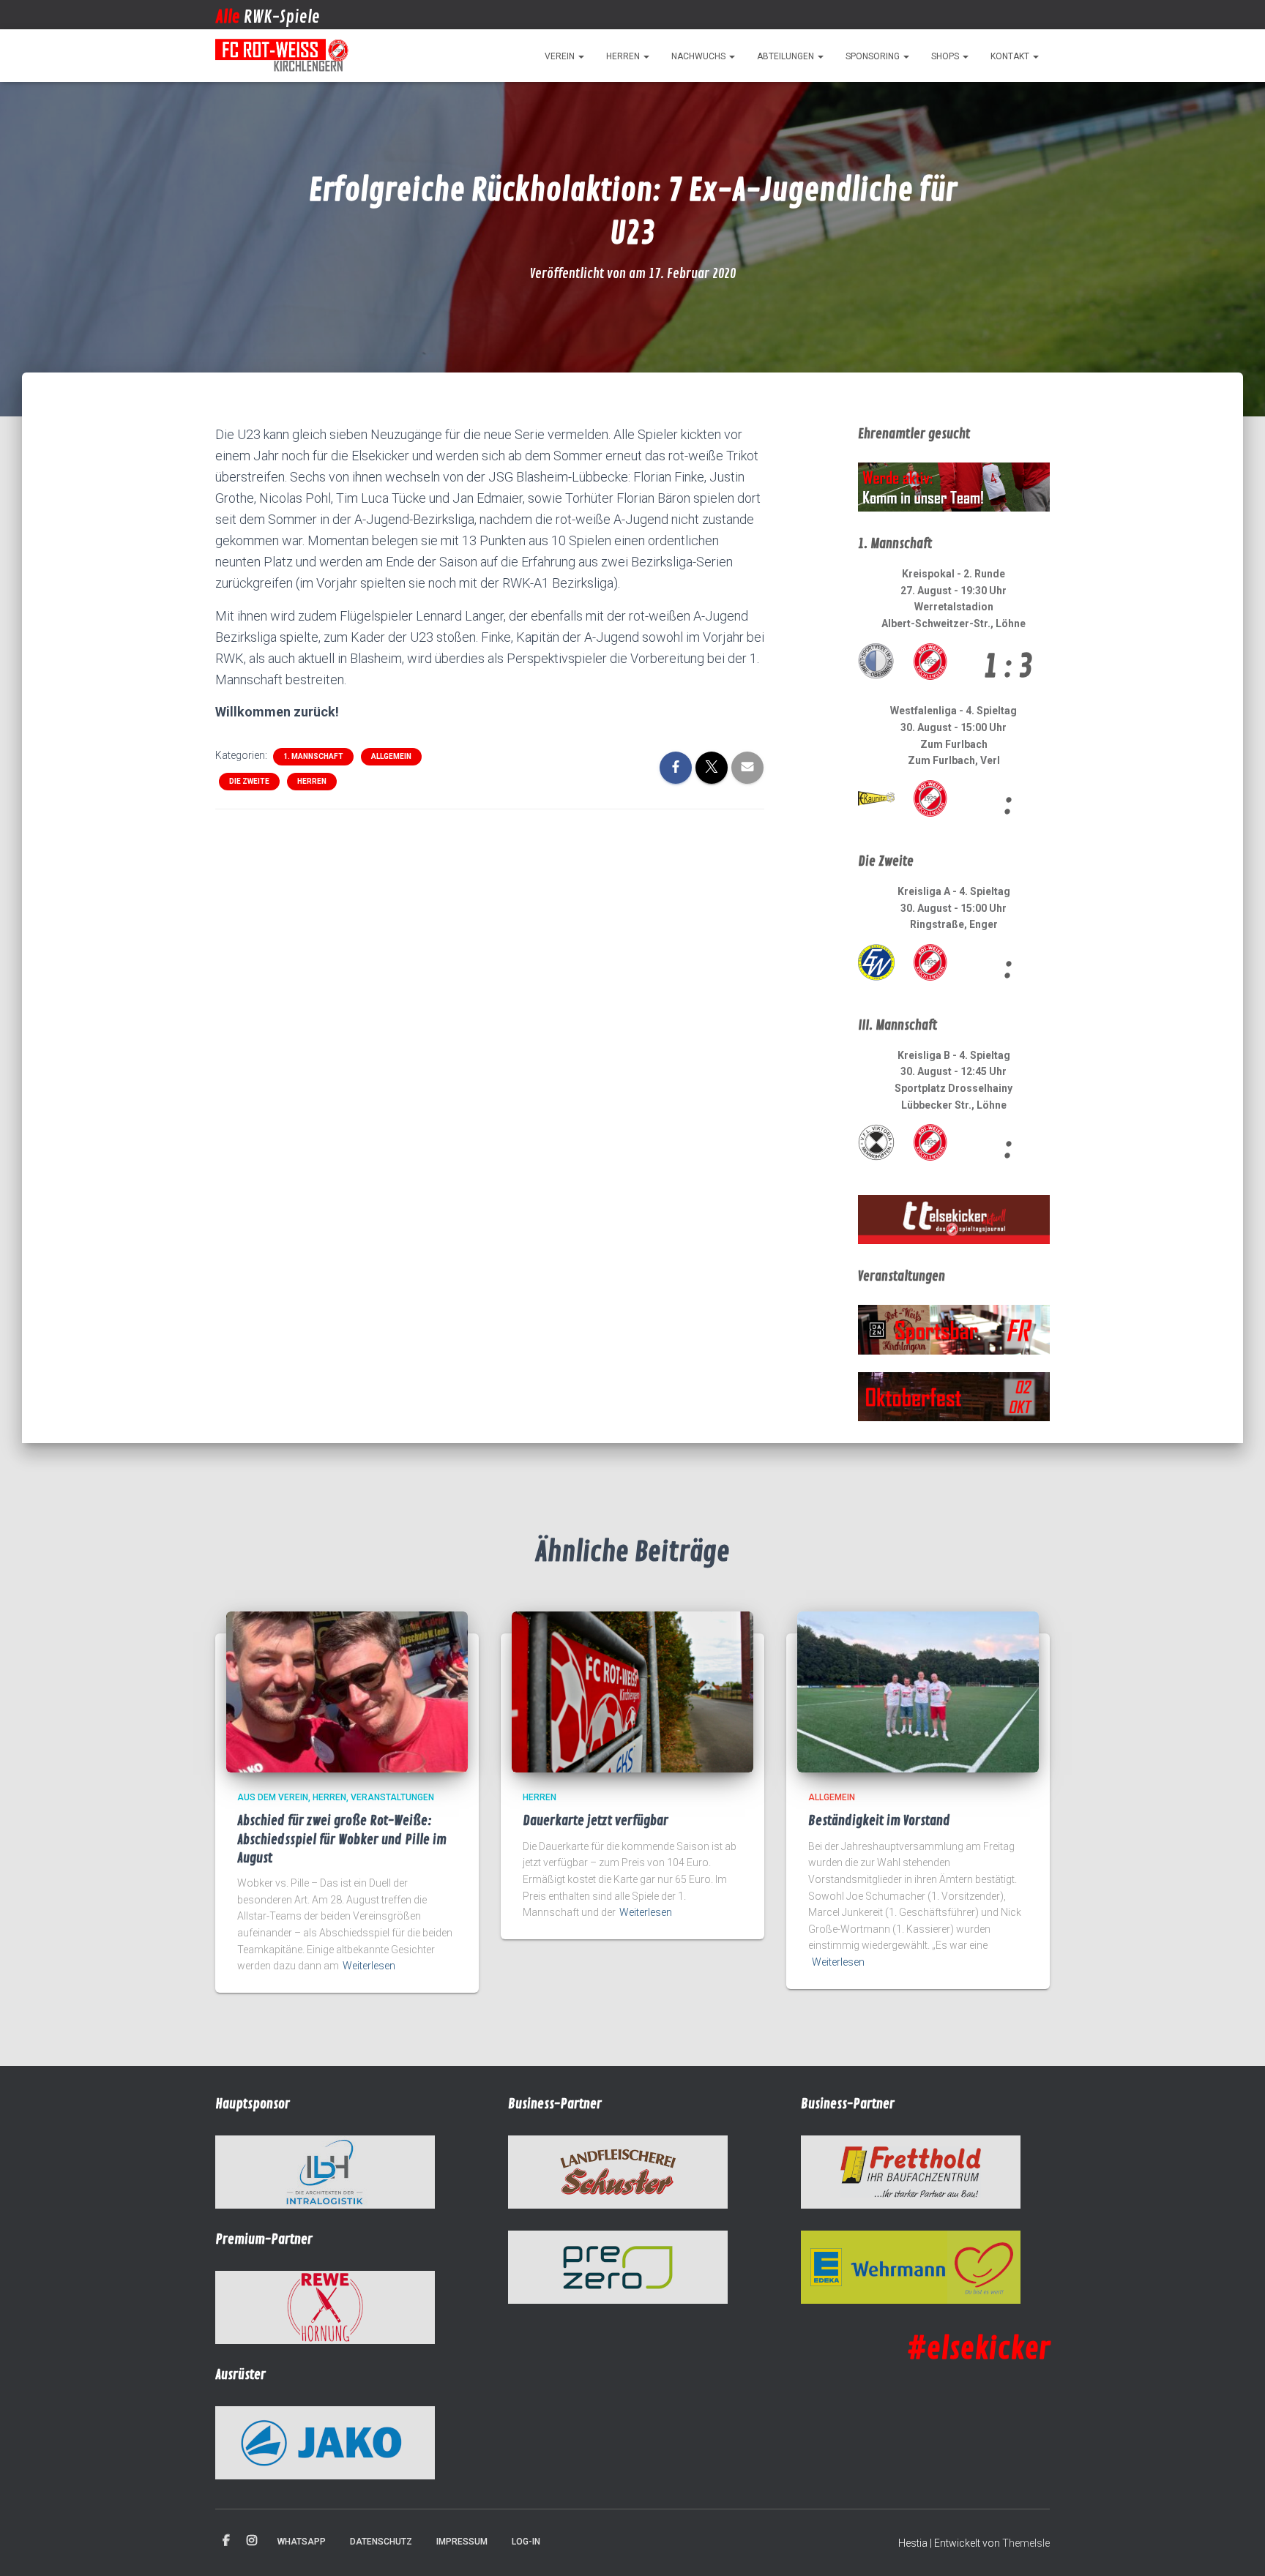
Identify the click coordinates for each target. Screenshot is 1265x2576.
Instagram (252, 2541)
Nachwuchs (699, 56)
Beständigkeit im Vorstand (879, 1821)
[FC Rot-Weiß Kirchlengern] (283, 56)
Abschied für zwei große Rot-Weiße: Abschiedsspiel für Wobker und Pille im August (342, 1839)
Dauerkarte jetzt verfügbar (596, 1821)
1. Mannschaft (313, 756)
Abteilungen (787, 56)
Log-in (526, 2542)
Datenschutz (381, 2542)
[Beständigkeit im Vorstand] (918, 1691)
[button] (581, 56)
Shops (946, 56)
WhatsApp (302, 2542)
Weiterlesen (369, 1966)
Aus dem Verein (273, 1797)
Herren (624, 56)
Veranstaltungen (392, 1797)
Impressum (462, 2542)
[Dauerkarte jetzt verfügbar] (632, 1691)
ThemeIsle (1026, 2543)
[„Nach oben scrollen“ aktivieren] (1236, 2547)
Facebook (226, 2541)
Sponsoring (874, 56)
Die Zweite (249, 781)
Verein (561, 56)
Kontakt (1011, 56)
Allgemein (391, 756)
